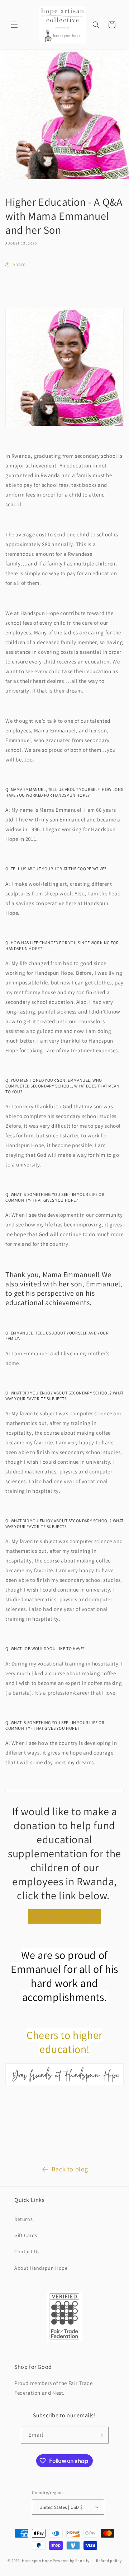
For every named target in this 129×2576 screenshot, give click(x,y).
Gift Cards (26, 2235)
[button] (14, 25)
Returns (23, 2219)
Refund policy (109, 2561)
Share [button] (19, 264)
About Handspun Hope (41, 2268)
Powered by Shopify (71, 2561)
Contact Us (27, 2251)
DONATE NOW (65, 1916)
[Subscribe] (100, 2435)
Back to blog (70, 2169)
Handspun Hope (37, 2561)
